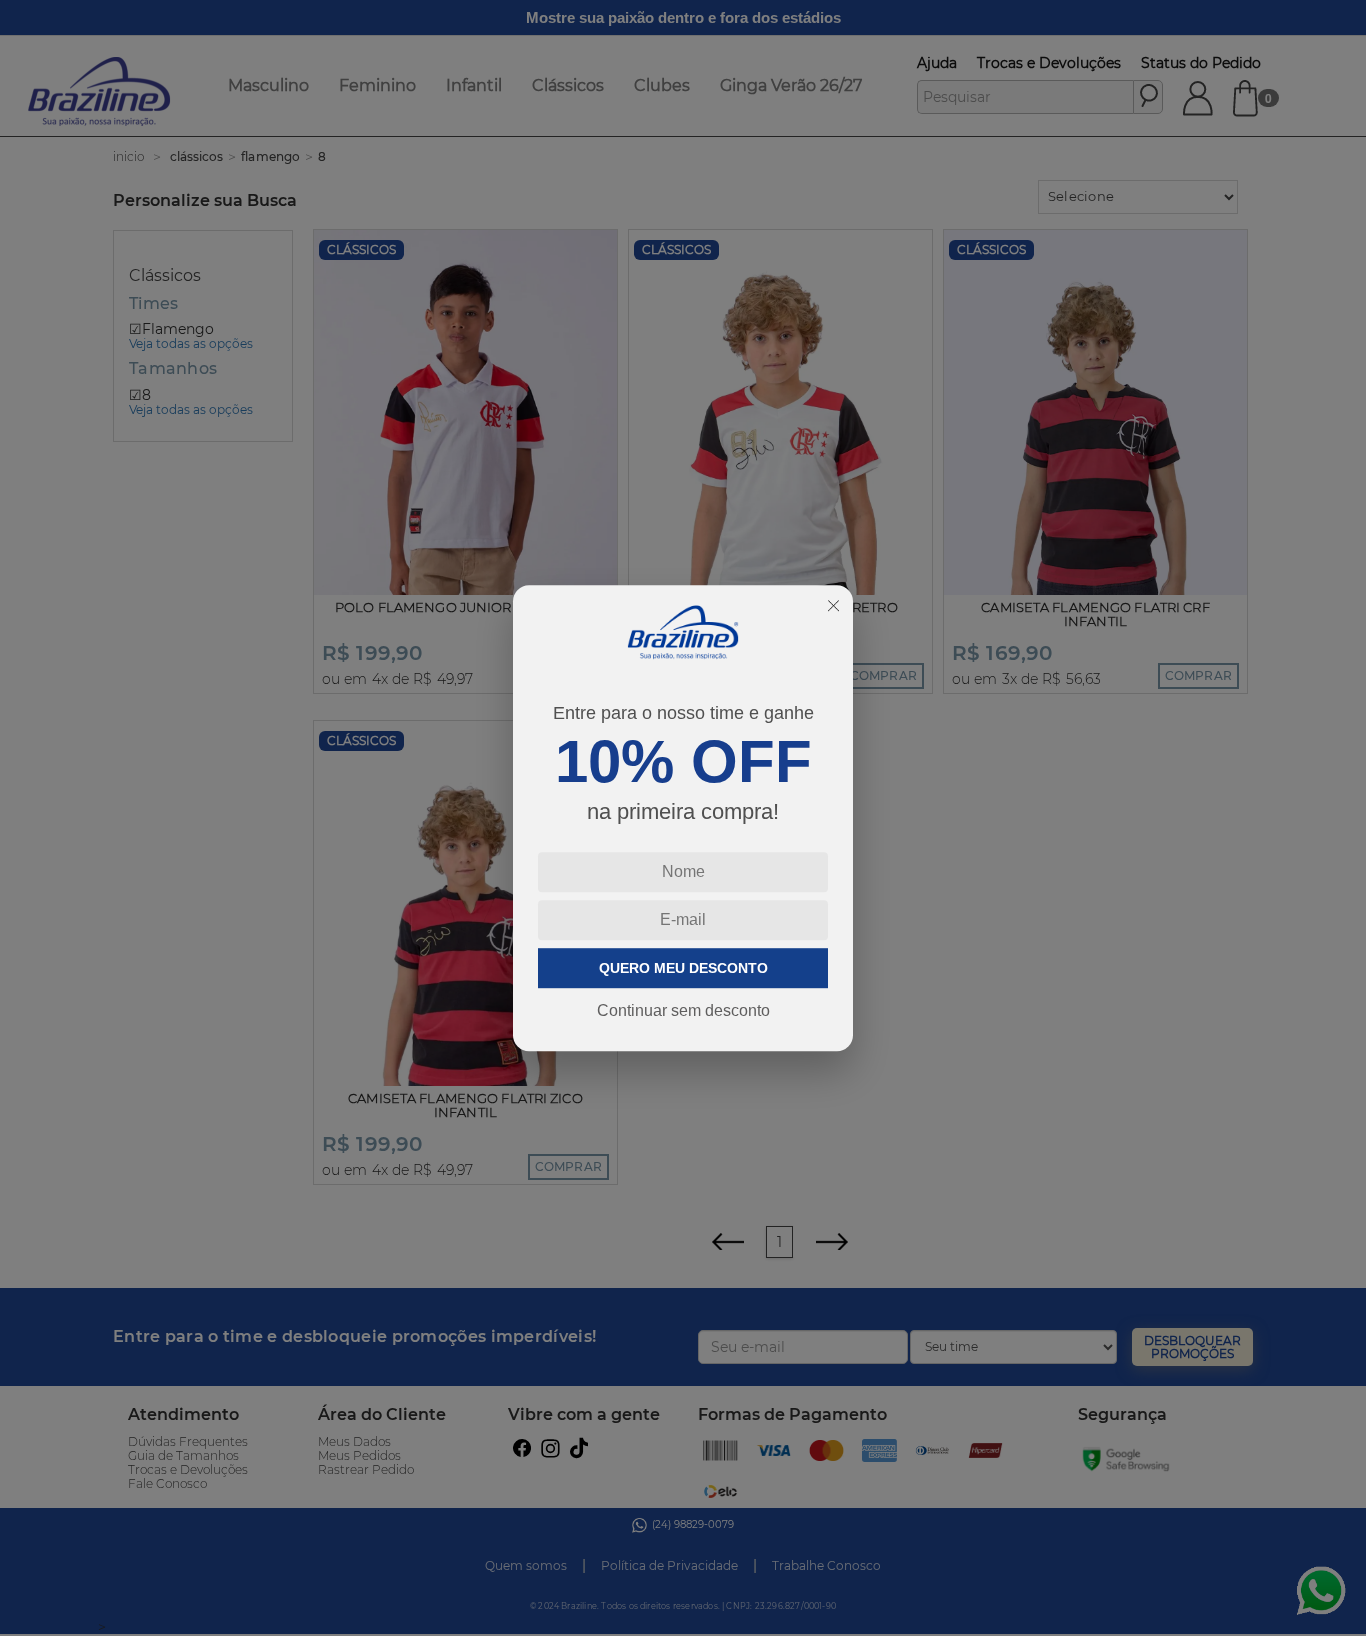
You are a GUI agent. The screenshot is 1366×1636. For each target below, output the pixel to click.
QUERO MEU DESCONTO (683, 968)
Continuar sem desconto (683, 1010)
